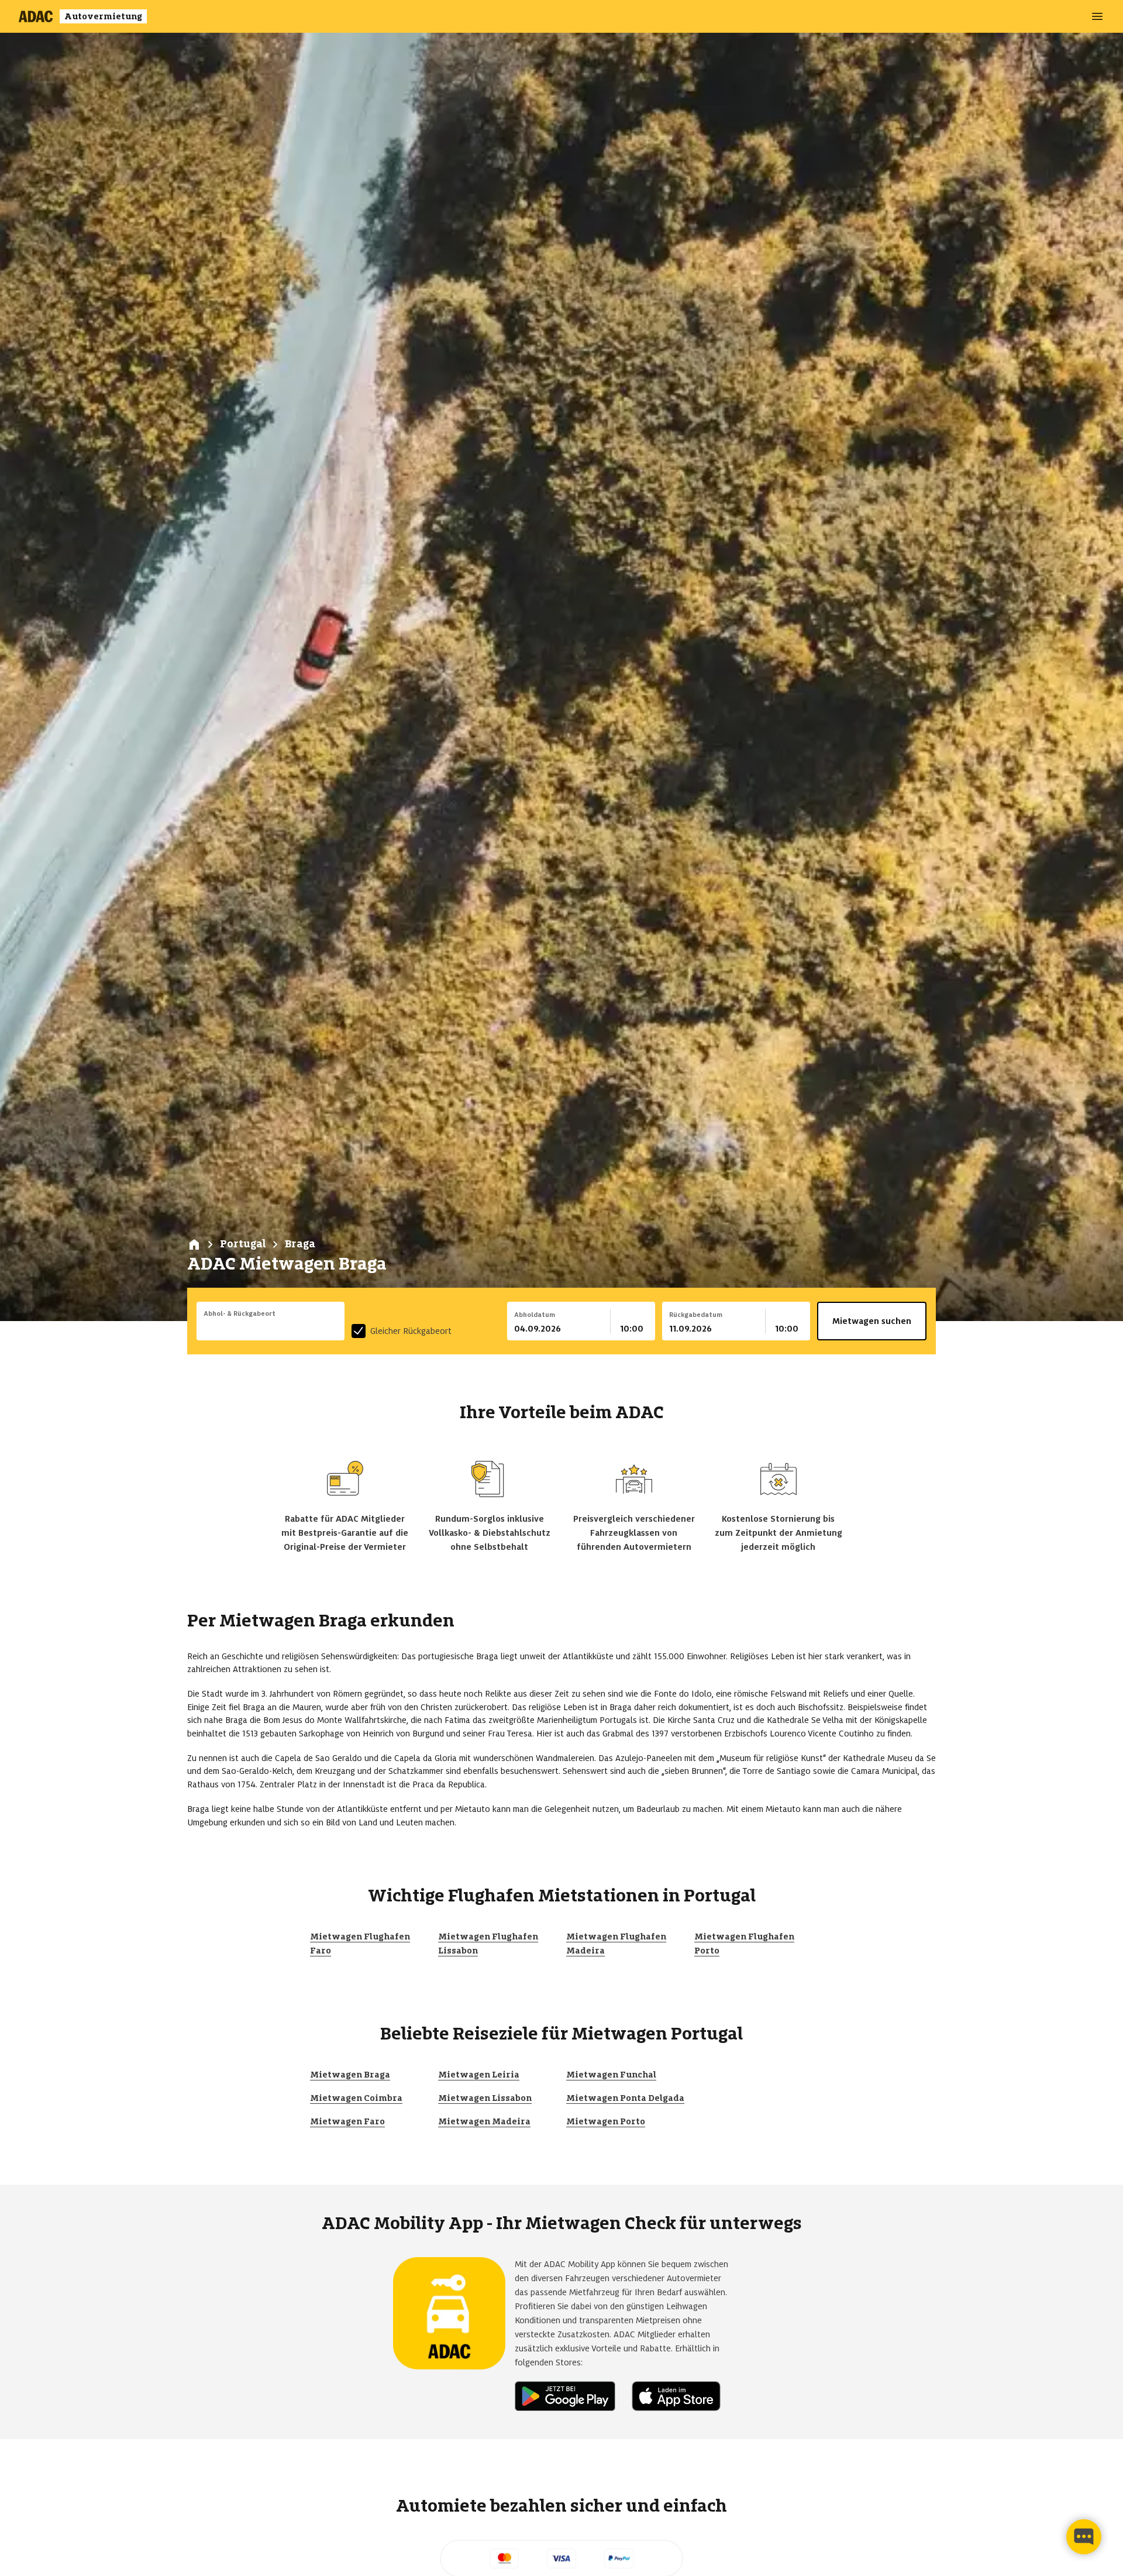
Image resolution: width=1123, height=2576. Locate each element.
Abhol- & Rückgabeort (240, 1313)
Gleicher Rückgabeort (411, 1331)
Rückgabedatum (696, 1315)
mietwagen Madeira (484, 2121)
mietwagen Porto (606, 2121)
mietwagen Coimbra (356, 2098)
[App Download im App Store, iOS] (681, 2396)
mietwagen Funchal (611, 2075)
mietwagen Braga (350, 2075)
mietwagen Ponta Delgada (625, 2098)
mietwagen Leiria (479, 2075)
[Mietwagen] (194, 1244)
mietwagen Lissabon (485, 2098)
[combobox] (271, 1329)
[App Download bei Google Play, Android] (570, 2396)
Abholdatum (535, 1315)
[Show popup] (342, 1327)
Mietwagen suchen (872, 1321)
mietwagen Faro (347, 2121)
